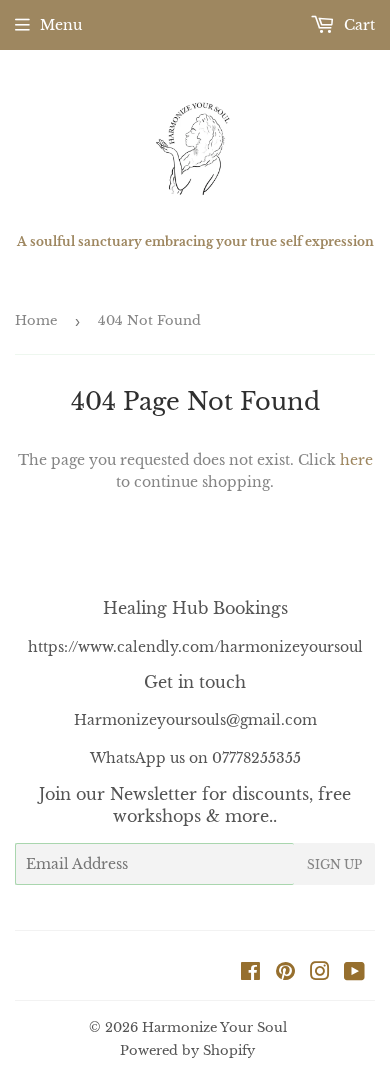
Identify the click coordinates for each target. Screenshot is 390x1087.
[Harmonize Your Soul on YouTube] (354, 974)
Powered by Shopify (187, 1050)
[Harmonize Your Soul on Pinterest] (285, 974)
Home (36, 320)
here (356, 460)
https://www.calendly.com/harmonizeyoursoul (195, 647)
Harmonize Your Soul (214, 1027)
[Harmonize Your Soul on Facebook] (250, 974)
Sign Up (334, 864)
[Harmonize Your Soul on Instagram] (320, 974)
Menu (61, 25)
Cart (357, 25)
